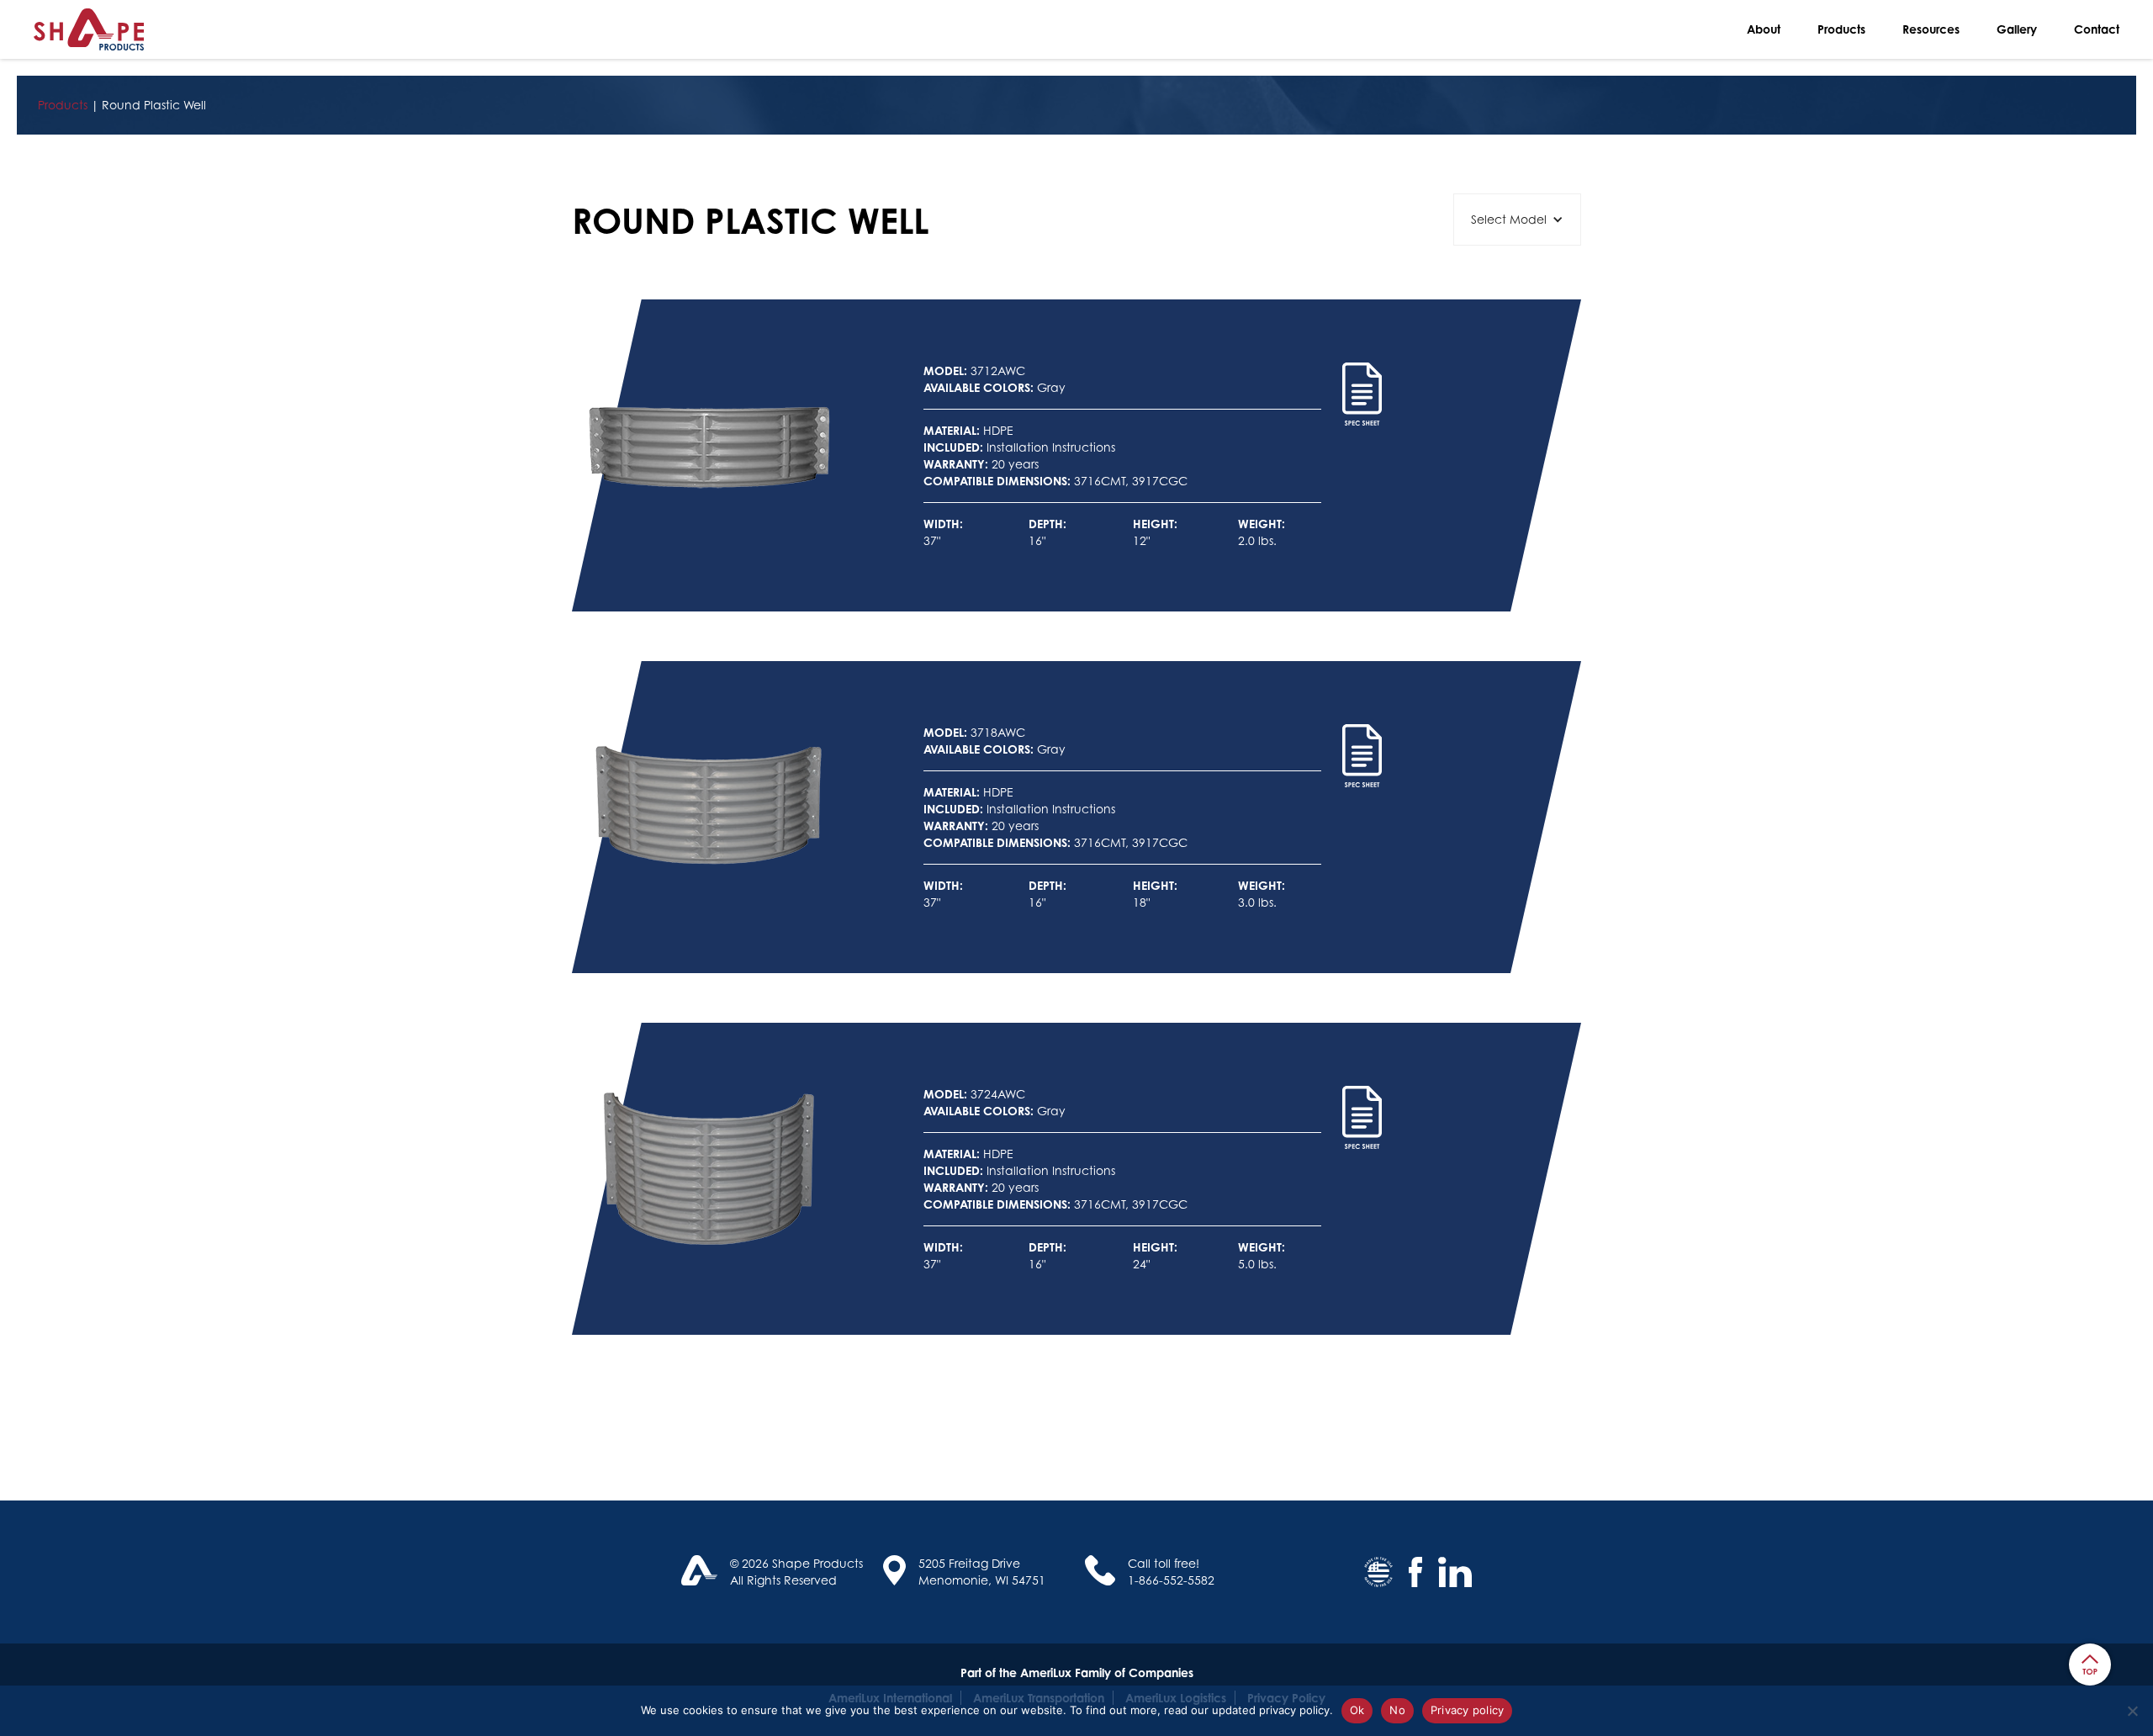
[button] (1517, 220)
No (1397, 1710)
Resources (1931, 29)
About (1764, 29)
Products (1841, 29)
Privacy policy (1468, 1710)
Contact (2097, 29)
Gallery (2017, 29)
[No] (2132, 1711)
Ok (1357, 1710)
